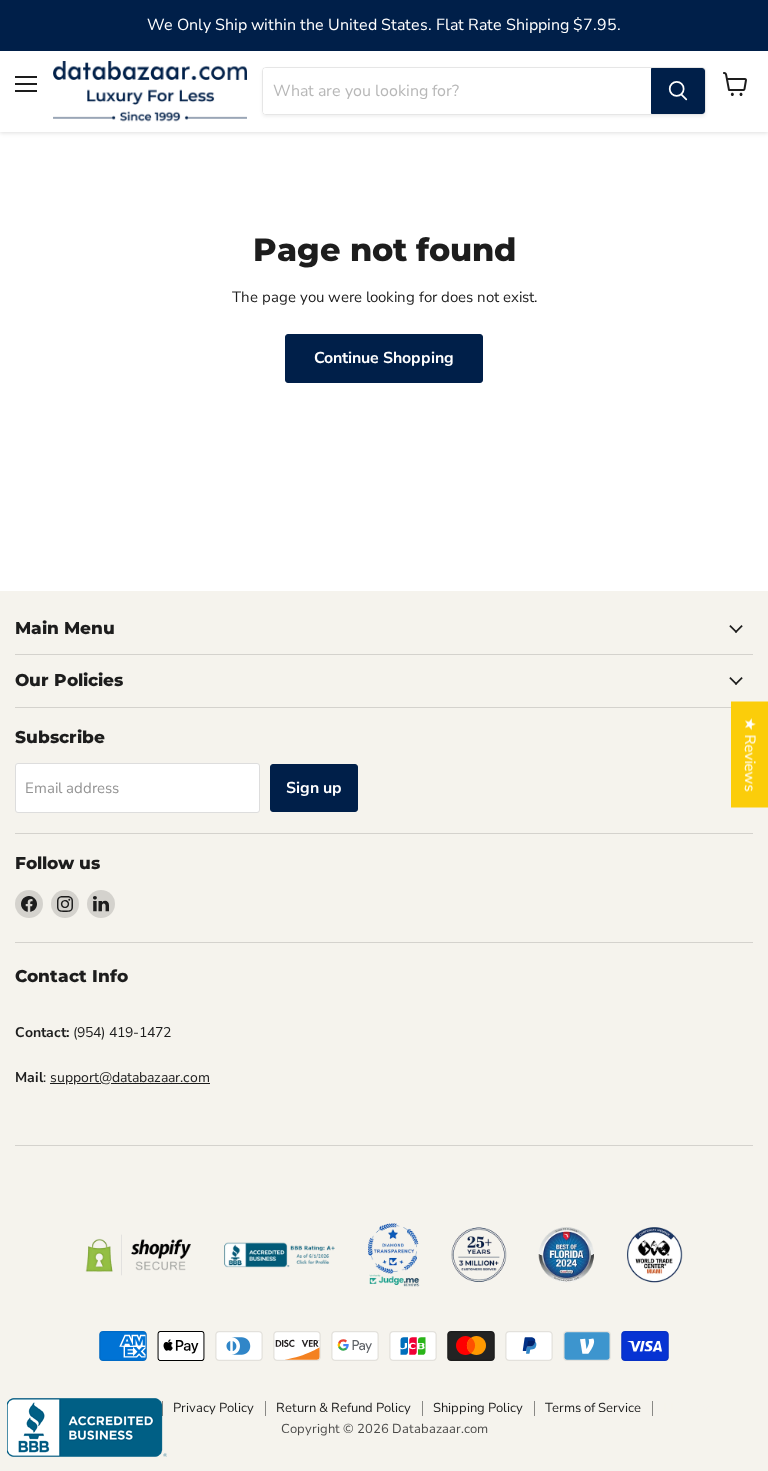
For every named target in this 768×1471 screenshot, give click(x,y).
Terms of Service (593, 1408)
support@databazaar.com (130, 1077)
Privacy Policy (213, 1408)
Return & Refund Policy (343, 1408)
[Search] (678, 91)
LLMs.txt (688, 1408)
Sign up (314, 788)
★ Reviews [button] (750, 754)
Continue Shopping (384, 358)
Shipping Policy (478, 1408)
